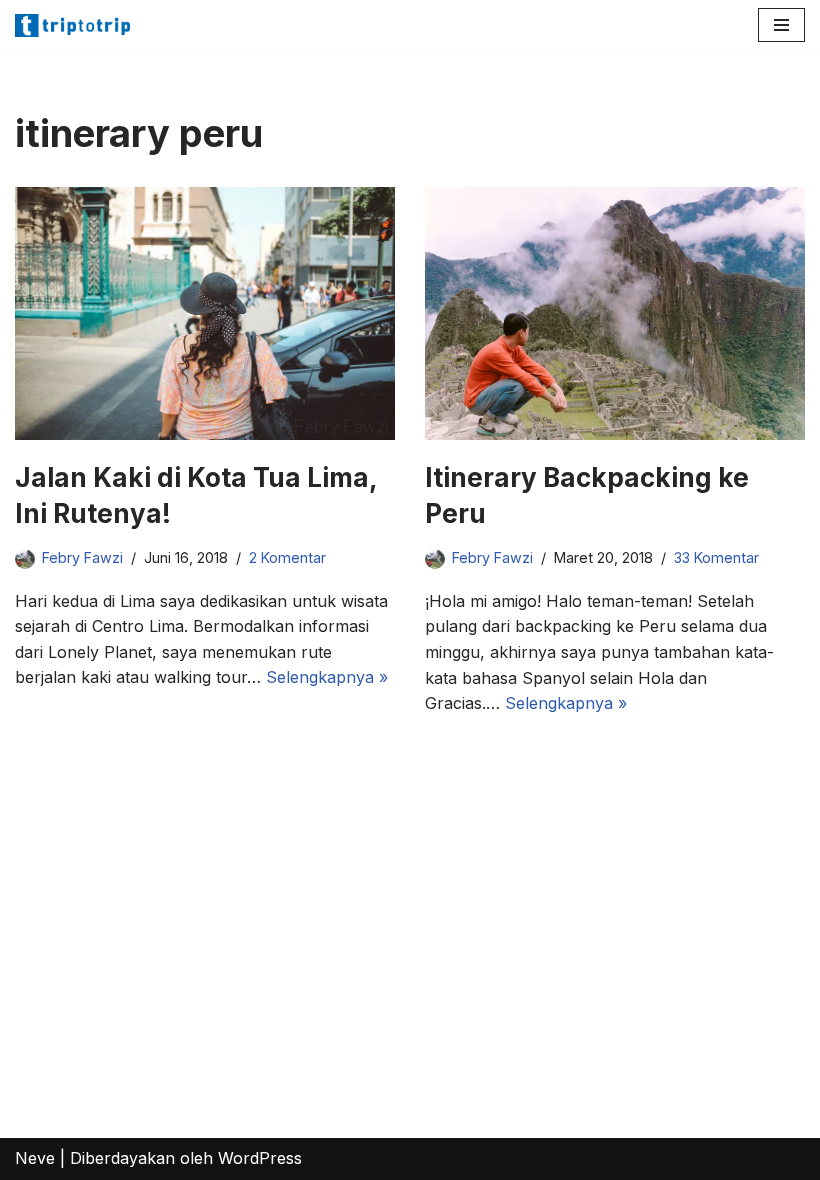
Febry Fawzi (82, 557)
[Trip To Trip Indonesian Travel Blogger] (75, 25)
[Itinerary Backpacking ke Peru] (615, 313)
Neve (35, 1158)
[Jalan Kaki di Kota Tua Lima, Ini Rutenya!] (205, 313)
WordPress (260, 1158)
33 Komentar (716, 557)
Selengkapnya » (327, 677)
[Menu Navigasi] (781, 25)
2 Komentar (287, 557)
